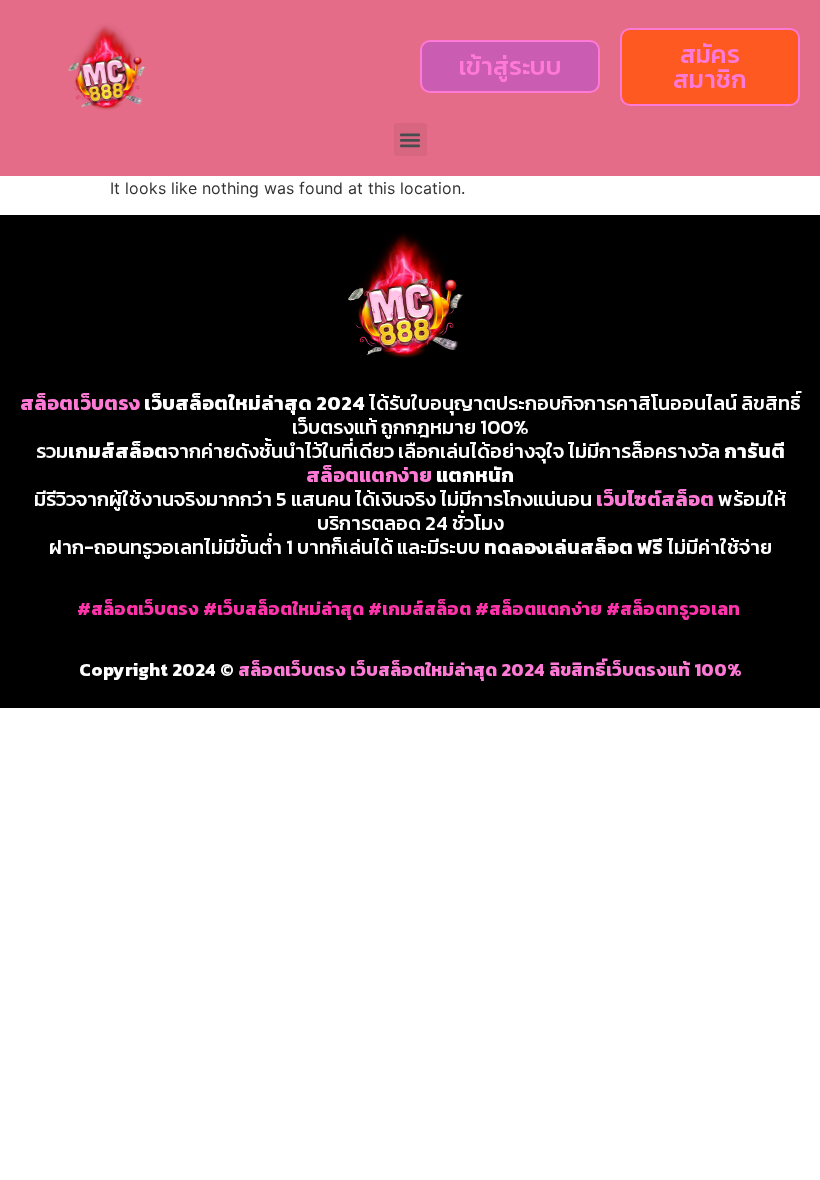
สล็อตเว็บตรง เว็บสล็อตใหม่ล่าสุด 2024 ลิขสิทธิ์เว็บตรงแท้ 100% (490, 669)
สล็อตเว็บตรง (80, 403)
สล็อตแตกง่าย (369, 475)
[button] (410, 139)
